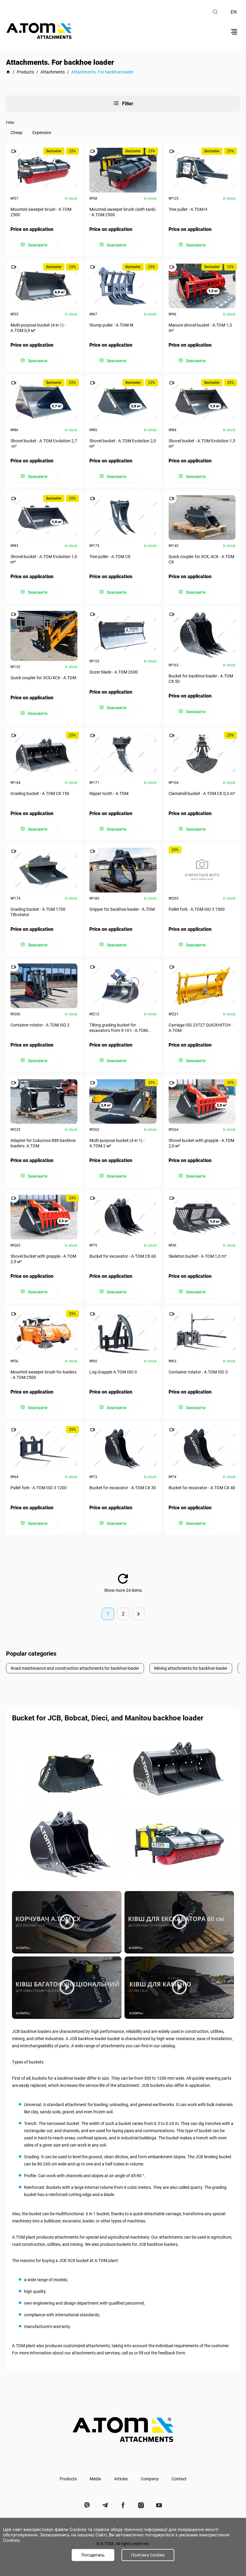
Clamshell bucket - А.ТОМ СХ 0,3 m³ (202, 793)
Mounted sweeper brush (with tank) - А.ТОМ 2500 (123, 212)
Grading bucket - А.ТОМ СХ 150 (40, 793)
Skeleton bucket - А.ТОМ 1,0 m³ (198, 1256)
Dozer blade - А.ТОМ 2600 (114, 672)
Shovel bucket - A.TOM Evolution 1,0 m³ (44, 559)
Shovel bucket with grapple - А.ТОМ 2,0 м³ (201, 1143)
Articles (121, 2479)
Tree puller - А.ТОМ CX (110, 557)
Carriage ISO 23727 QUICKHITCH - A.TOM (201, 1028)
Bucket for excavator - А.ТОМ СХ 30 (123, 1488)
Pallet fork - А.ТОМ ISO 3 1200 (39, 1488)
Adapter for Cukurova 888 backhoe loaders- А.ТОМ (43, 1143)
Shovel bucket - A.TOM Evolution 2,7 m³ (44, 444)
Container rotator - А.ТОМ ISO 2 (40, 1025)
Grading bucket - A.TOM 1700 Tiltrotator (38, 912)
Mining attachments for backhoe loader (191, 1668)
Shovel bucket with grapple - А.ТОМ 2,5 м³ (43, 1259)
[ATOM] (8, 72)
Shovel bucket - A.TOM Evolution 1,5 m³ (202, 444)
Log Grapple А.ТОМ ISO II (113, 1372)
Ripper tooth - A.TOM (109, 793)
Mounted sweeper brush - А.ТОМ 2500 (41, 212)
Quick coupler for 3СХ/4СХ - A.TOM (43, 678)
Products (68, 2479)
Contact (179, 2479)
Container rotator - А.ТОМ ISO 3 (198, 1372)
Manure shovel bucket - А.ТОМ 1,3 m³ (200, 328)
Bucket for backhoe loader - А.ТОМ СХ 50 (201, 679)
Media (95, 2479)
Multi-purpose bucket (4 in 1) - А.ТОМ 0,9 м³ (38, 328)
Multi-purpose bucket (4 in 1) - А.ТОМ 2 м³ (117, 1143)
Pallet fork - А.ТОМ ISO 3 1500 (197, 909)
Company (150, 2479)
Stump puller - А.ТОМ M (111, 325)
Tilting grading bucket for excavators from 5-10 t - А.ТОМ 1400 (118, 1028)
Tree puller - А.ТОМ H (188, 209)
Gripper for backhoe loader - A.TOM (122, 909)
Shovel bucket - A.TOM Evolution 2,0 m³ (123, 444)
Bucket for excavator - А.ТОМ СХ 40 (202, 1488)
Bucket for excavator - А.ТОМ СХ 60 (123, 1256)
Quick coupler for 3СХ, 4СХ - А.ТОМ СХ (201, 559)
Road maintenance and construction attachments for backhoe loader (75, 1668)
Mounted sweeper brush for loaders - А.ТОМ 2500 (43, 1375)
